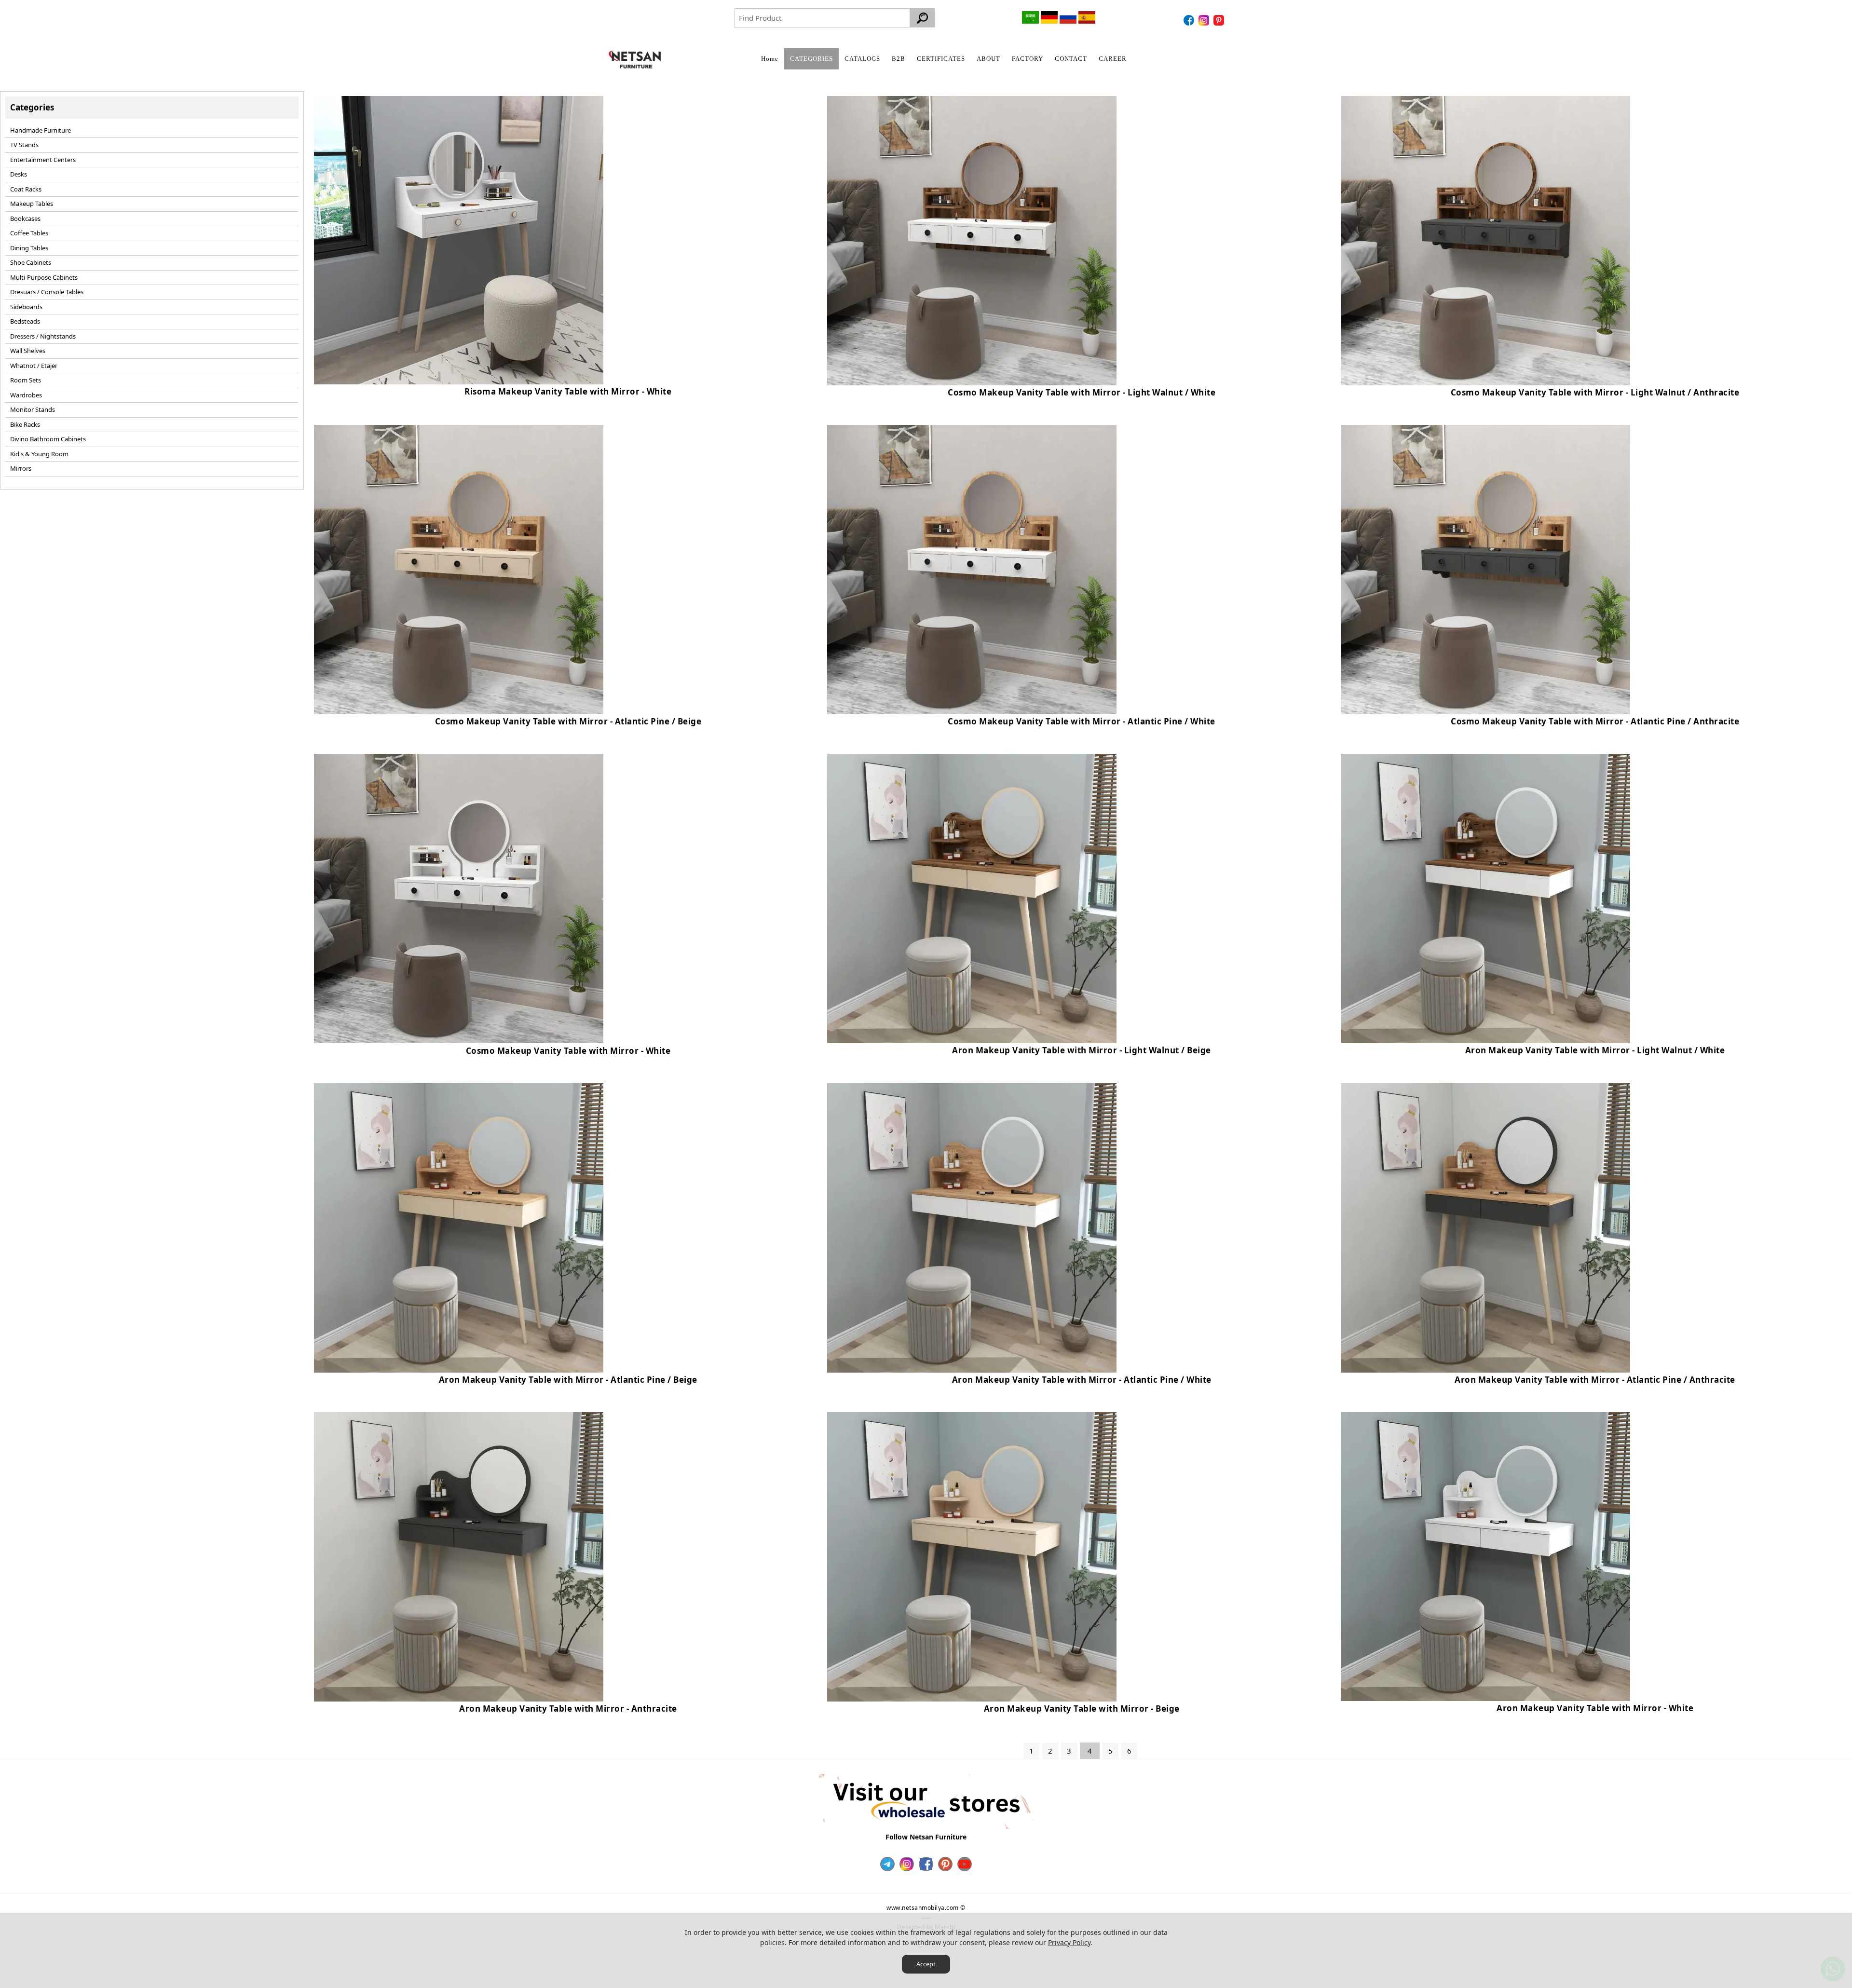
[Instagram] (1205, 20)
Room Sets (26, 380)
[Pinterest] (1220, 20)
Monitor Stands (33, 409)
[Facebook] (1190, 20)
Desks (19, 174)
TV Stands (24, 145)
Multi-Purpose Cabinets (44, 277)
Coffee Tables (29, 233)
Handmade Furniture (41, 130)
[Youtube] (965, 1864)
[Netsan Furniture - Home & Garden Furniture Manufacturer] (635, 60)
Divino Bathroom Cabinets (48, 439)
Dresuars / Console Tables (47, 292)
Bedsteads (25, 321)
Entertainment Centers (43, 160)
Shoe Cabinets (31, 262)
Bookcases (25, 218)
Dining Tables (29, 248)
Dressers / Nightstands (43, 336)
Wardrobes (26, 395)
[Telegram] (887, 1864)
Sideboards (26, 307)
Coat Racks (26, 189)
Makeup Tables (32, 204)
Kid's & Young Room (39, 454)
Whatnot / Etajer (34, 366)
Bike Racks (25, 424)
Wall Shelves (28, 351)
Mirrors (21, 468)
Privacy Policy (1069, 1942)
